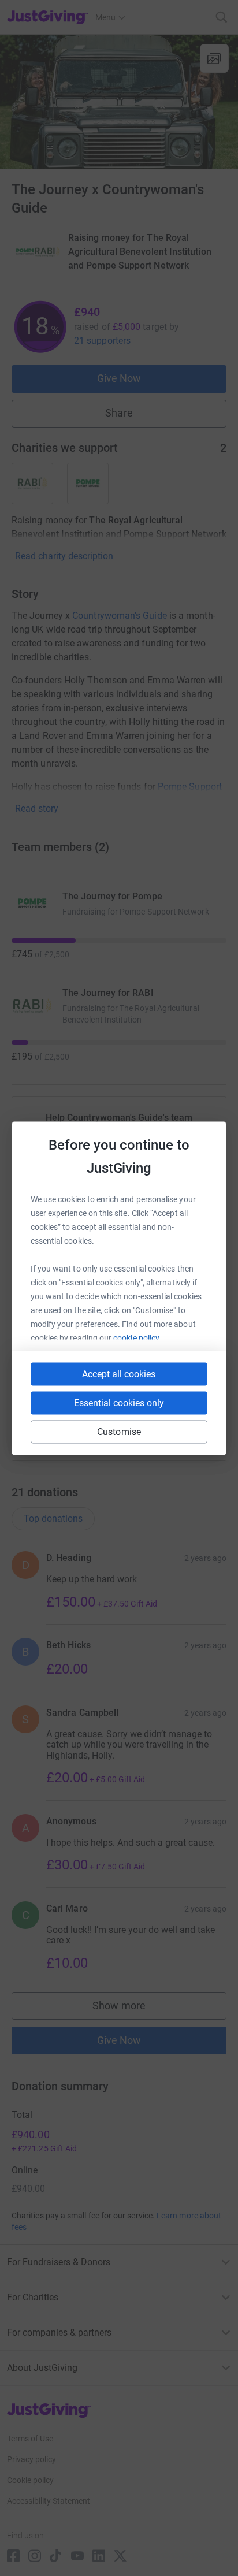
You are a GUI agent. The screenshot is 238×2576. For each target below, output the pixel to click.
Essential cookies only (119, 1402)
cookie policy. (137, 1337)
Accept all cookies (119, 1374)
